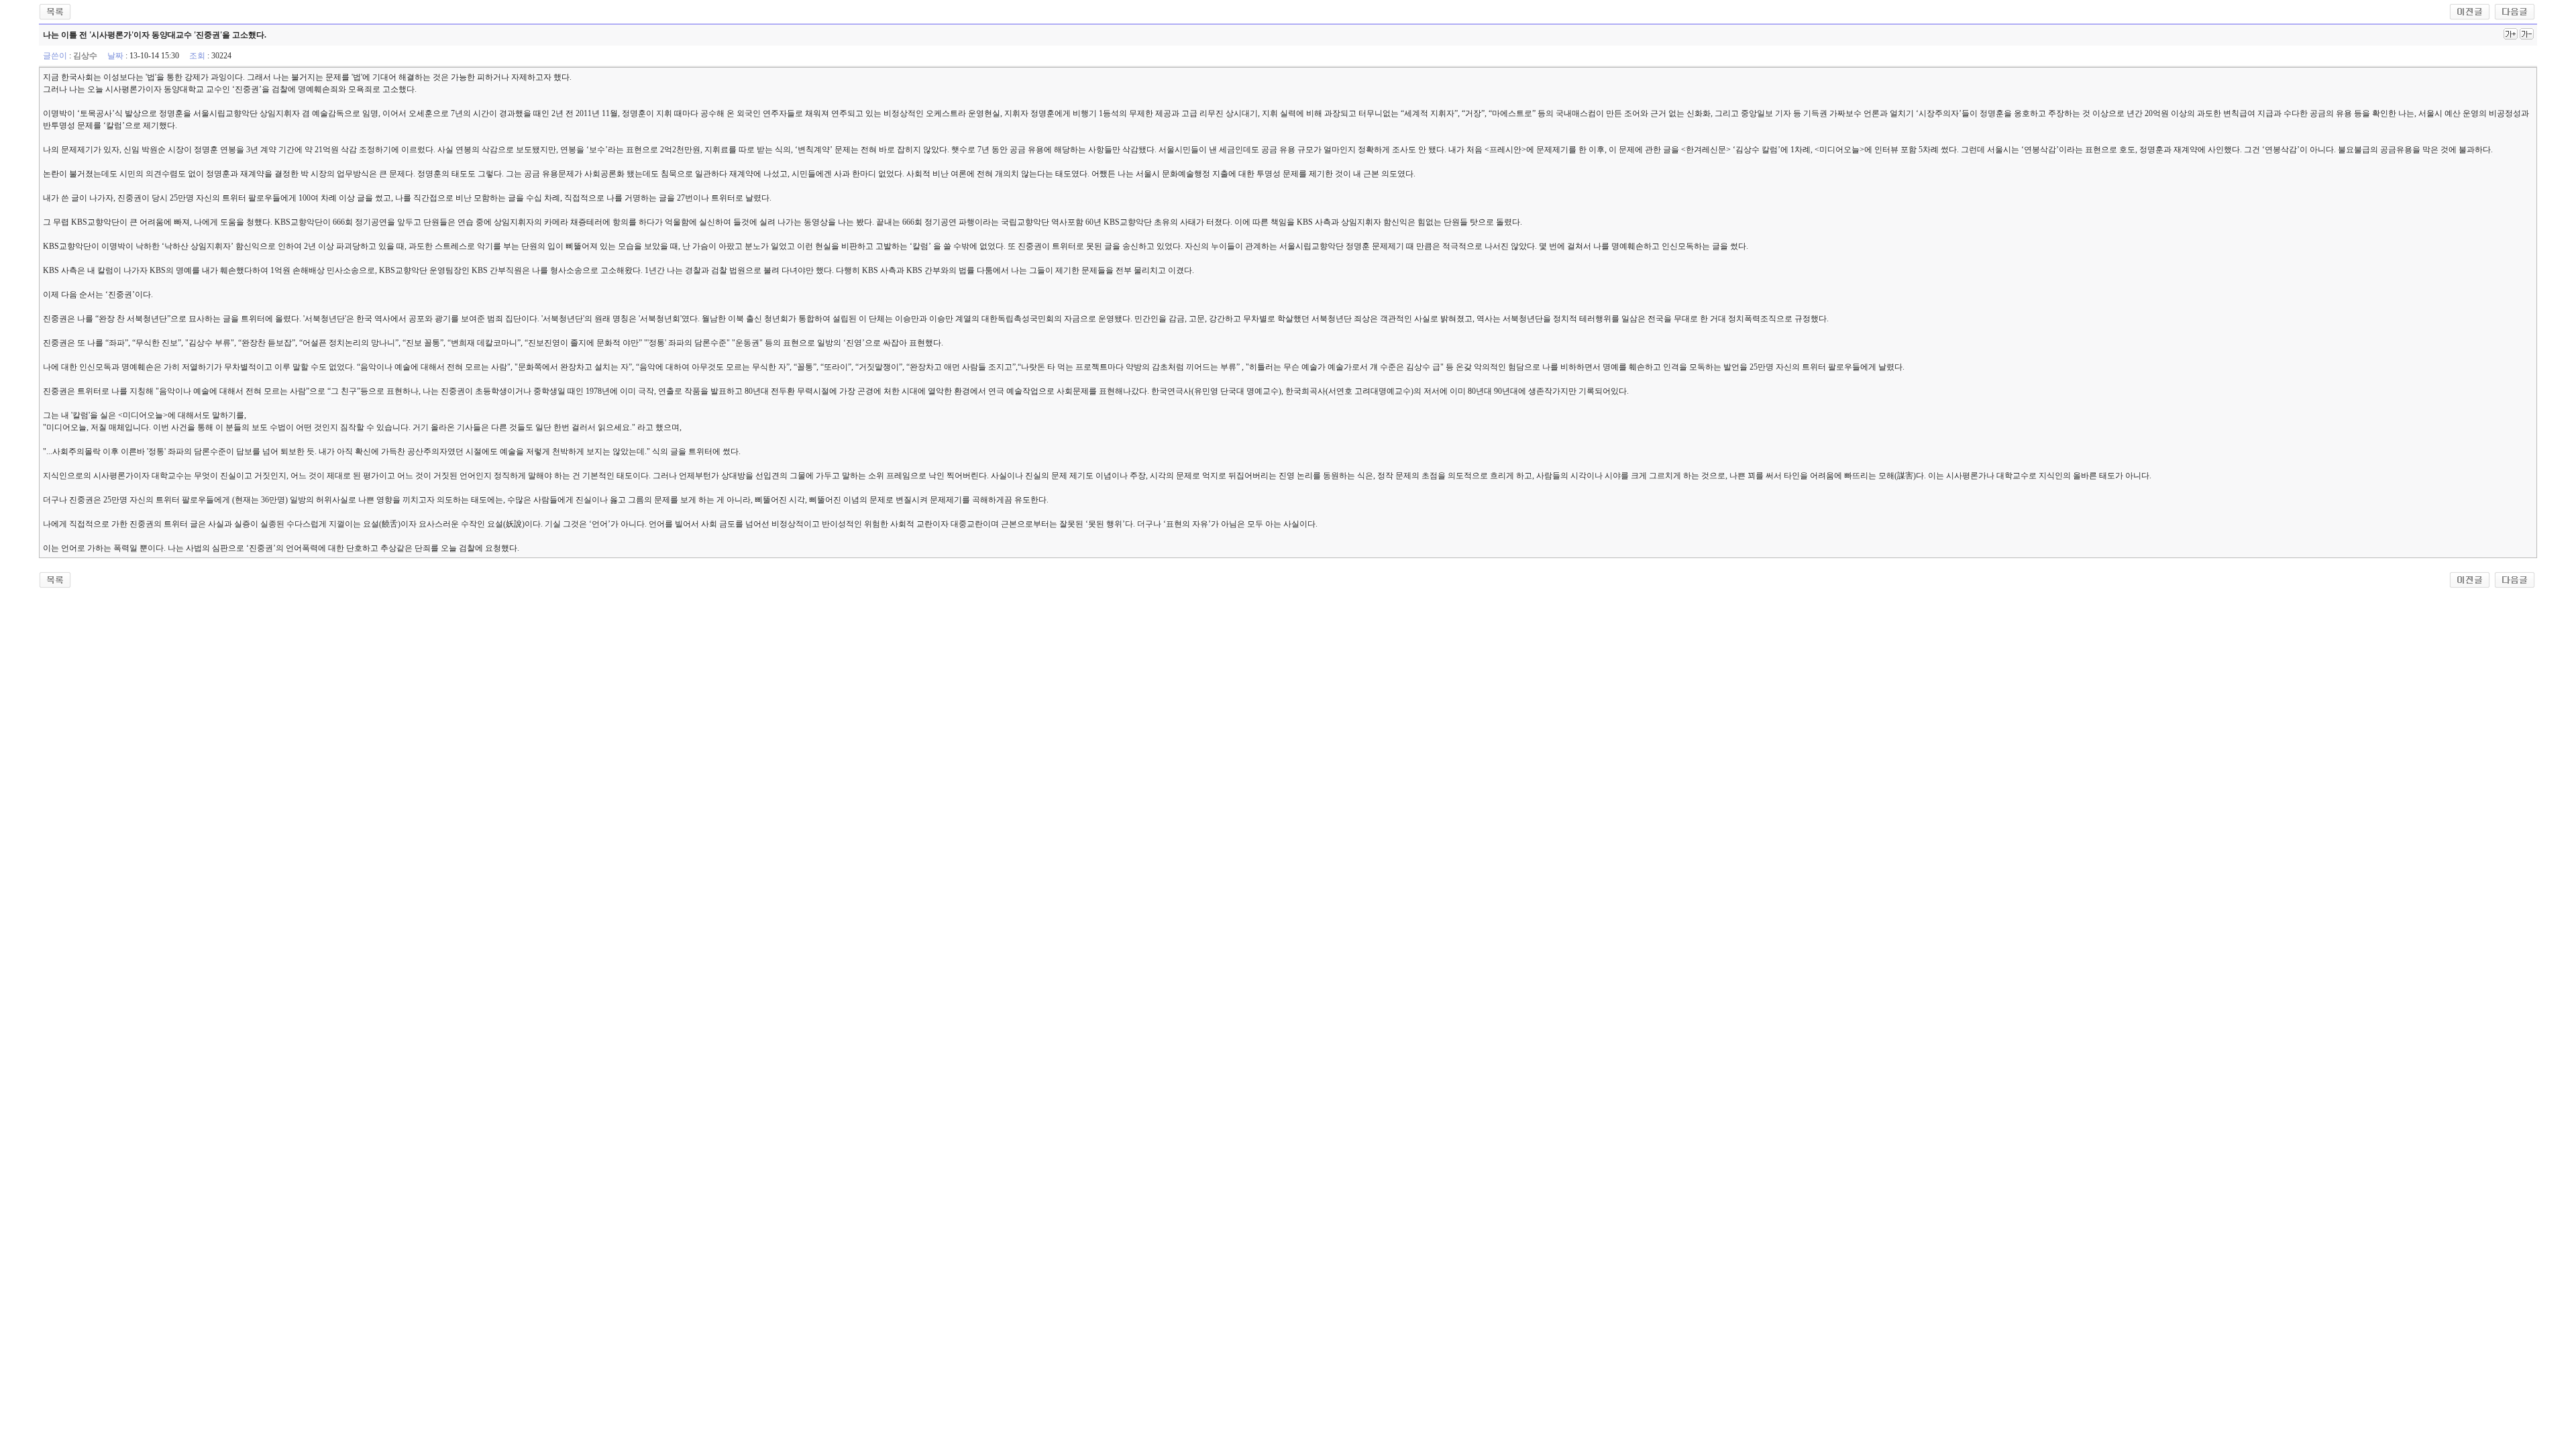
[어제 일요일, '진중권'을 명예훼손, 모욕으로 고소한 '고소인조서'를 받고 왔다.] (2470, 11)
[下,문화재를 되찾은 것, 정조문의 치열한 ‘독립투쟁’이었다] (2515, 11)
